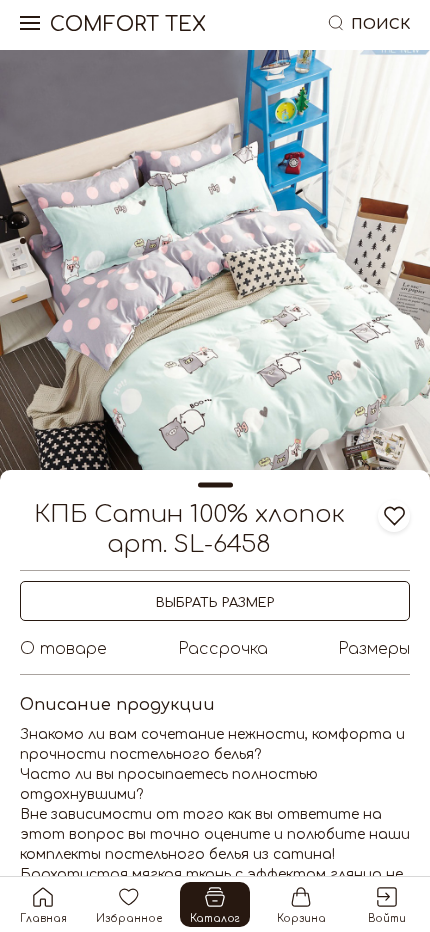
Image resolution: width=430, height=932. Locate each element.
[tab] (23, 241)
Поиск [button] (380, 24)
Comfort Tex (128, 25)
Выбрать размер (215, 603)
